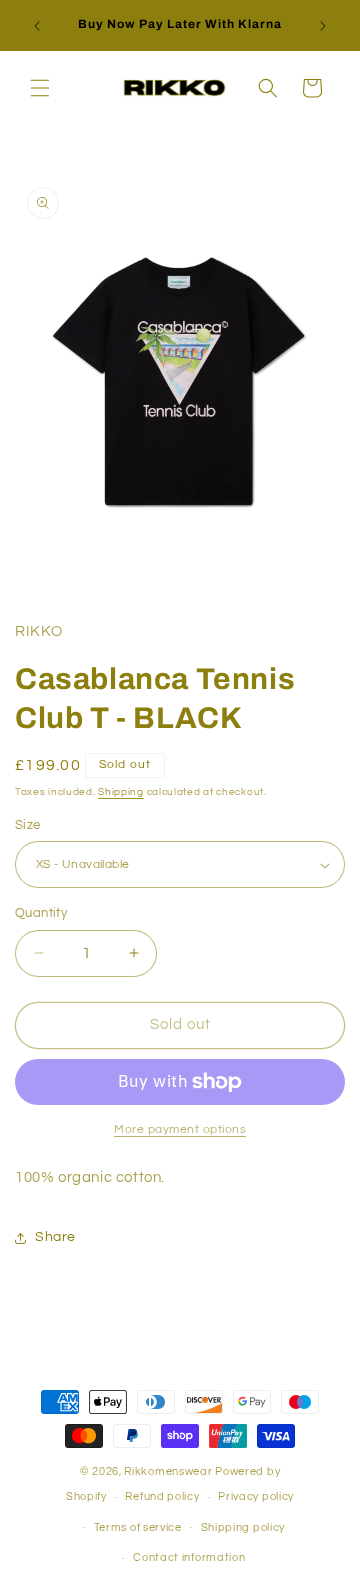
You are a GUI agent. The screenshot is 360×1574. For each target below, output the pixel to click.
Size (28, 825)
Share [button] (55, 1237)
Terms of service (138, 1527)
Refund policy (162, 1496)
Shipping (121, 792)
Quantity (41, 913)
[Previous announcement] (37, 26)
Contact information (189, 1557)
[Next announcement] (323, 26)
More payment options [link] (180, 1129)
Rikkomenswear (168, 1471)
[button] (40, 88)
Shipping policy (243, 1527)
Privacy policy (256, 1496)
